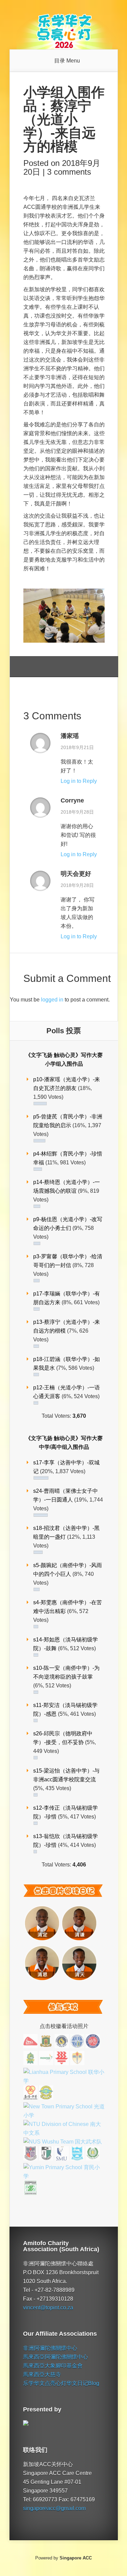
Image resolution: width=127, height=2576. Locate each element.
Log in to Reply (79, 781)
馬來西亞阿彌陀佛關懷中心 (56, 2357)
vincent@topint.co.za (48, 2308)
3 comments (69, 172)
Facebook (41, 667)
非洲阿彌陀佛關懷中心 (50, 2348)
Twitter (54, 667)
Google (29, 667)
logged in (52, 1000)
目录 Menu (67, 61)
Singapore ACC (76, 2558)
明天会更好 (76, 874)
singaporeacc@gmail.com (54, 2508)
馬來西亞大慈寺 (42, 2374)
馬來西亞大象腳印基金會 (53, 2366)
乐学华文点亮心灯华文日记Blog (61, 2383)
